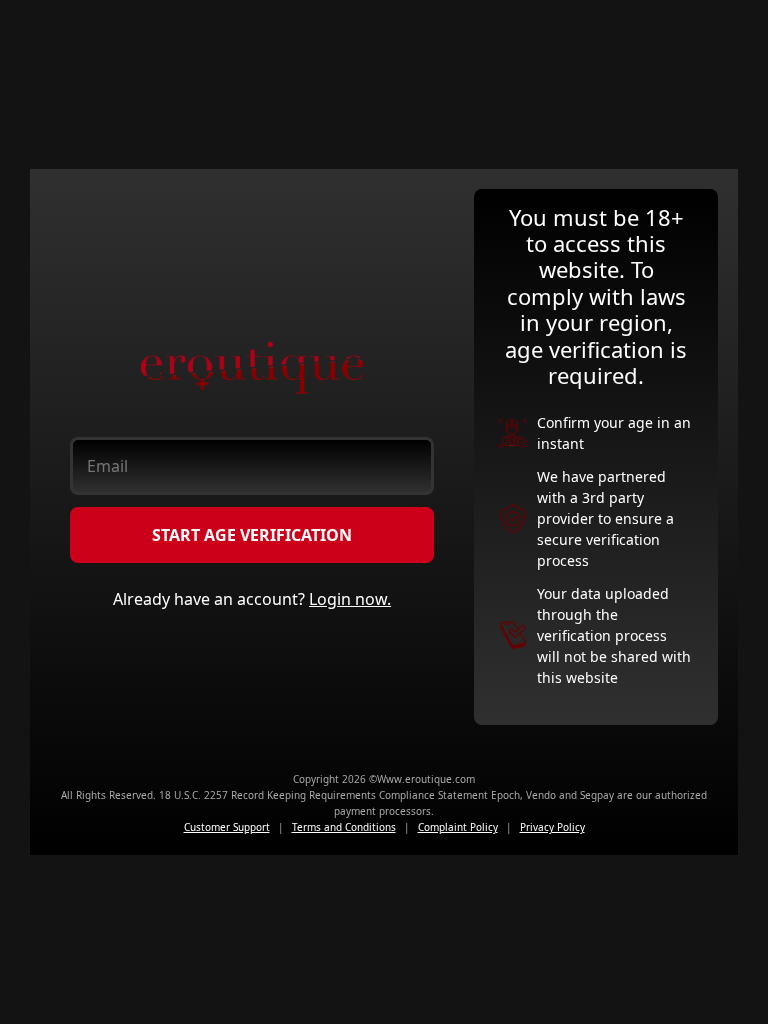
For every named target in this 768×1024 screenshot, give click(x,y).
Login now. (350, 599)
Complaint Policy (458, 827)
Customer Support (227, 827)
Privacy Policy (552, 827)
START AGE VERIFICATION (252, 535)
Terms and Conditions (344, 827)
